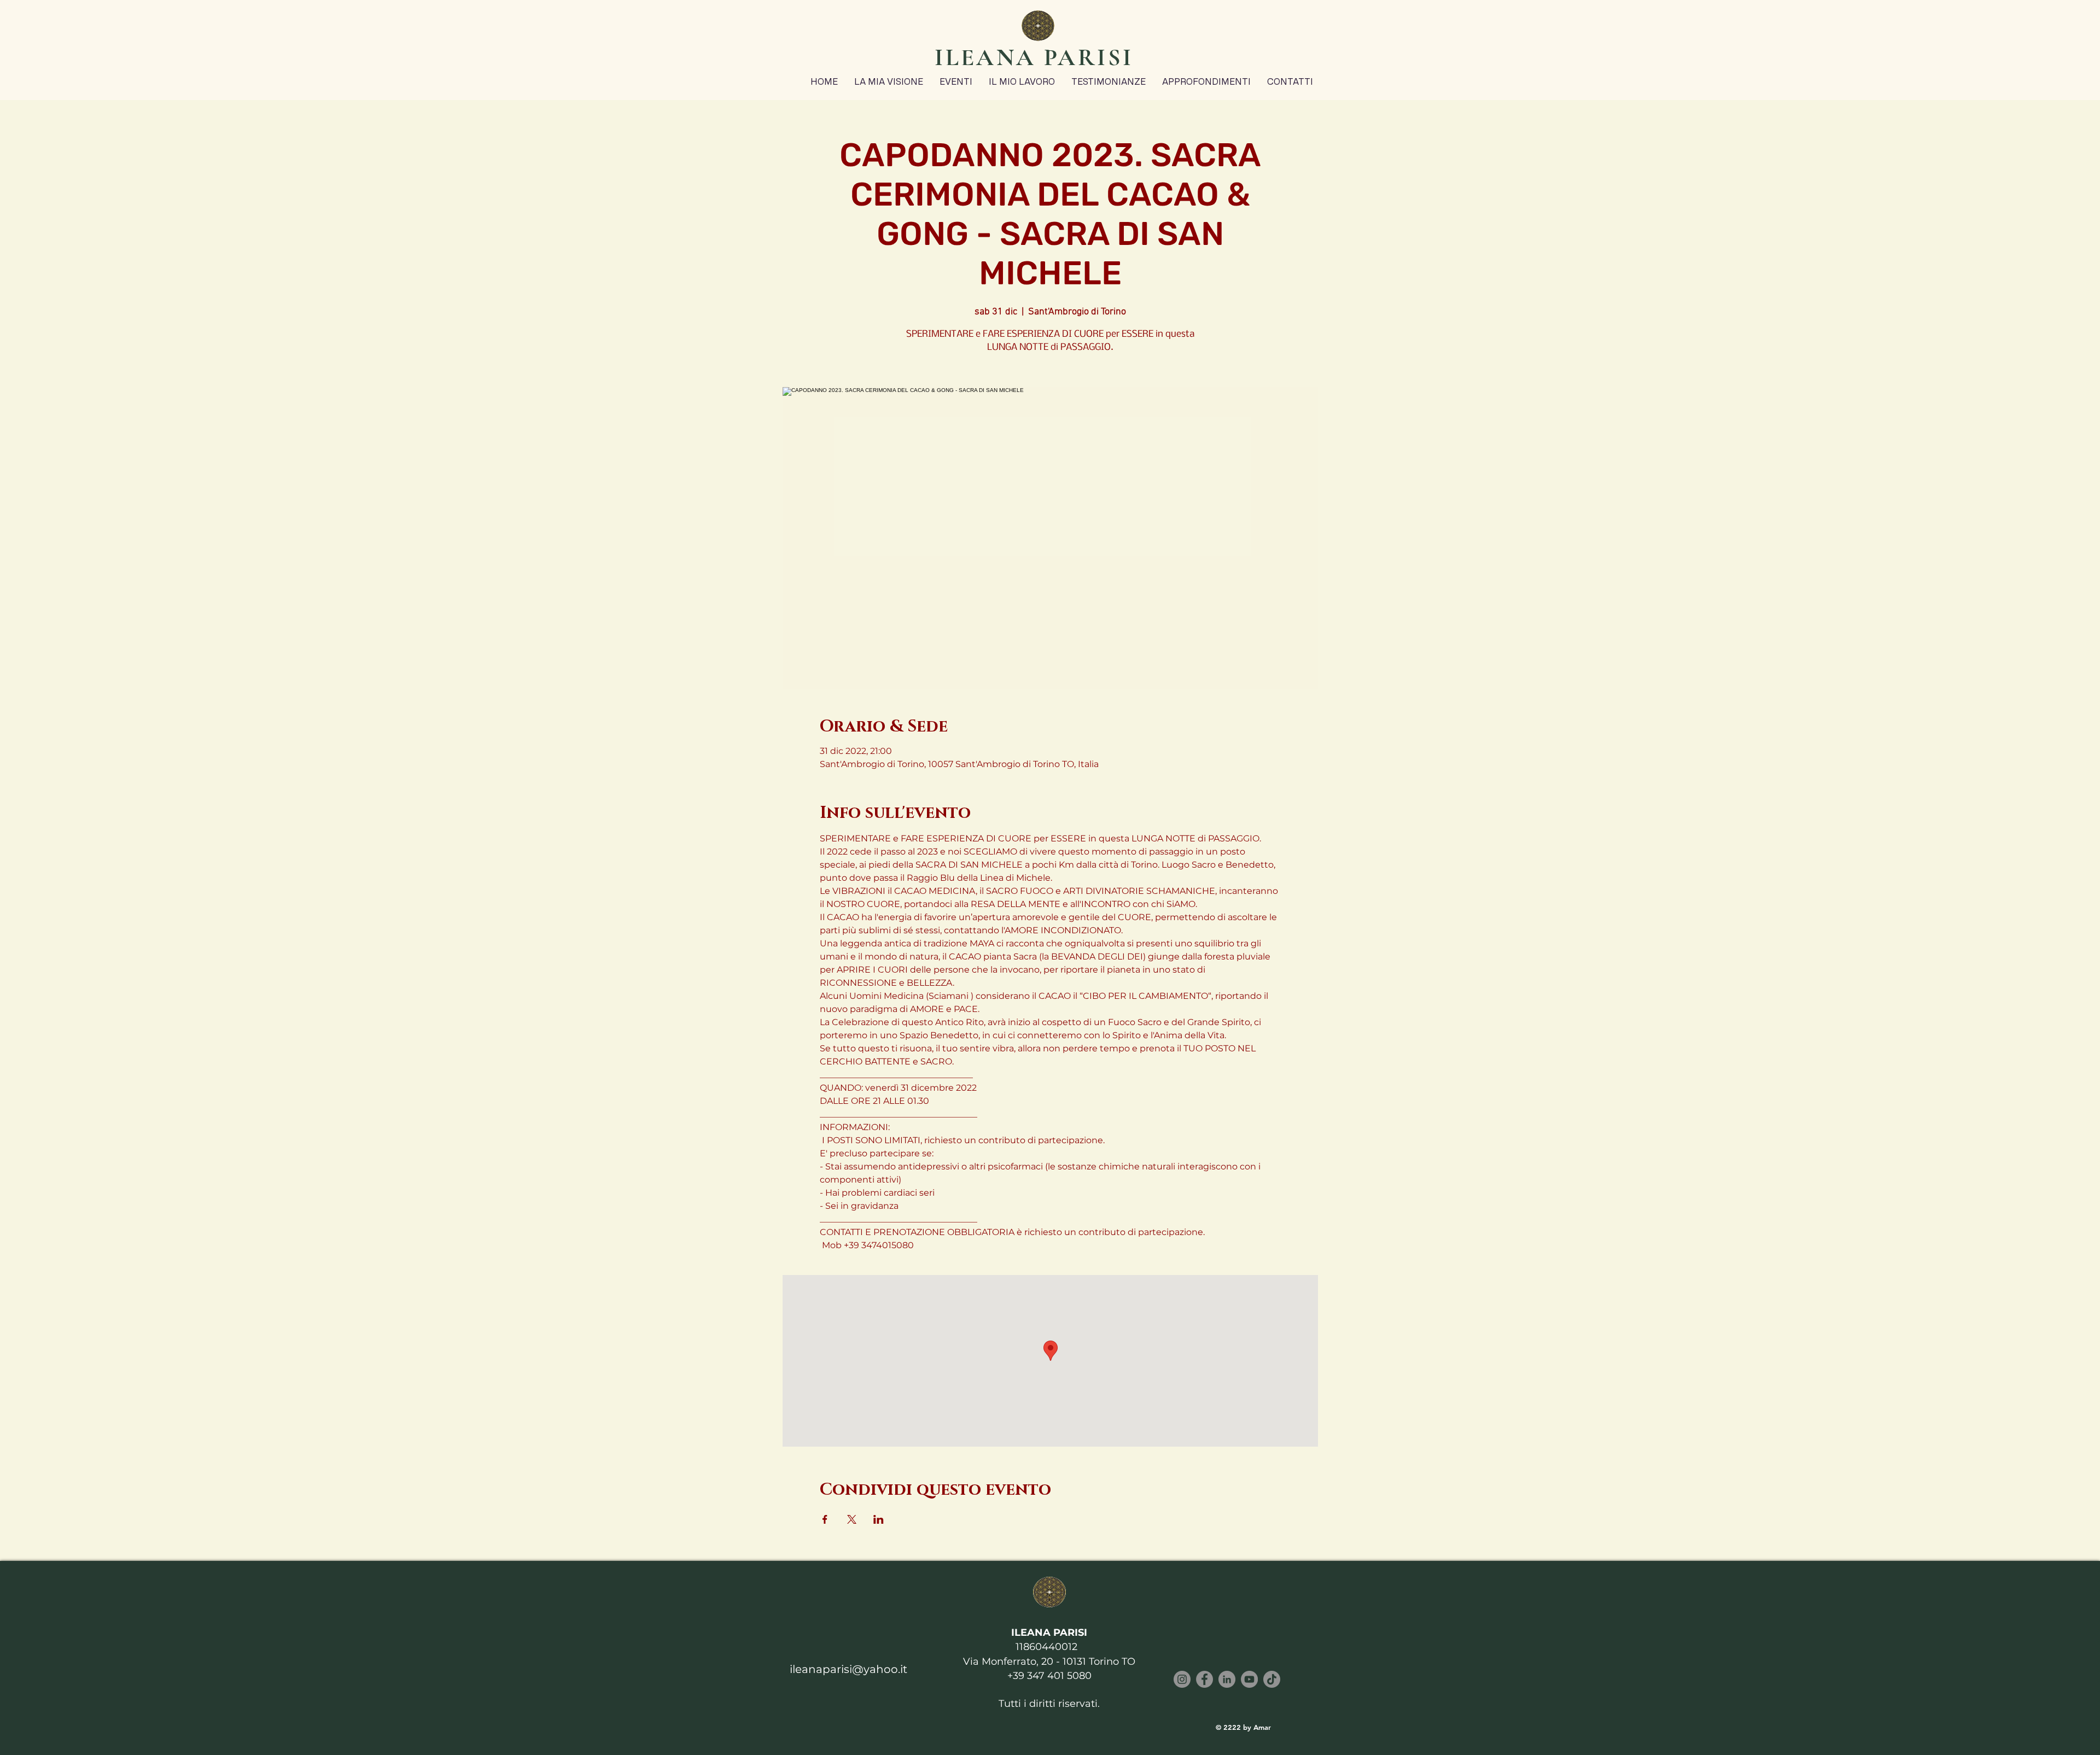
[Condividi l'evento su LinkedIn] (879, 1519)
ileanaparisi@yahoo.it (848, 1669)
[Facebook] (1204, 1679)
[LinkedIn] (1227, 1679)
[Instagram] (1182, 1679)
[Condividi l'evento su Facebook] (825, 1519)
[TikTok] (1272, 1679)
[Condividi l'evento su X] (852, 1519)
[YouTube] (1249, 1679)
